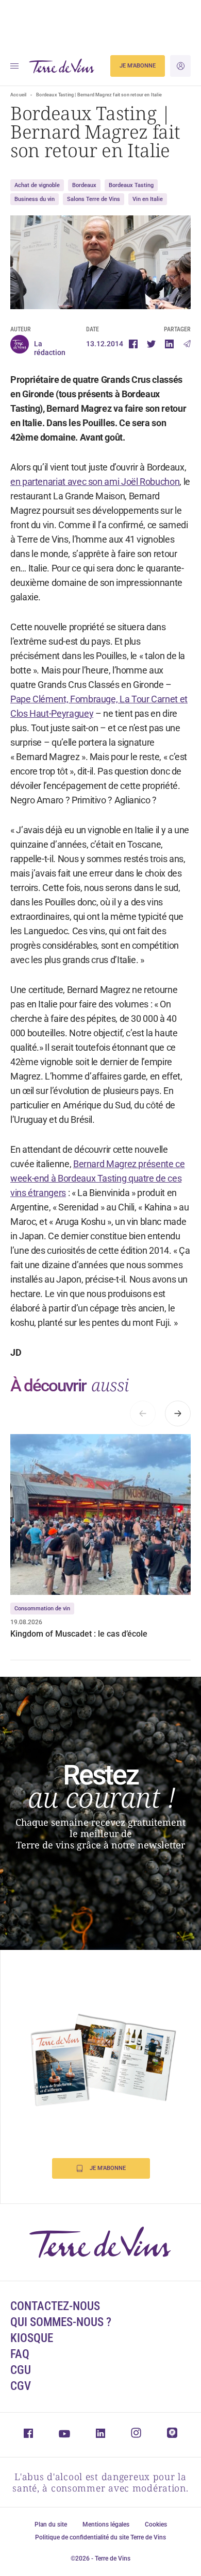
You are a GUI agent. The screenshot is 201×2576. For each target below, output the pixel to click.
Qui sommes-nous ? (61, 2322)
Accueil (18, 95)
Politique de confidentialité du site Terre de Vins (100, 2537)
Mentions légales (106, 2524)
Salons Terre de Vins (94, 199)
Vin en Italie (148, 199)
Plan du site (51, 2524)
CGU (21, 2370)
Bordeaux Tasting (131, 185)
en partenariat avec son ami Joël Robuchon (95, 482)
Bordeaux (84, 185)
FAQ (20, 2354)
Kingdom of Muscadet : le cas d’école (79, 1634)
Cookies (156, 2524)
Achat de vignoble (37, 185)
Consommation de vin (42, 1609)
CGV (21, 2386)
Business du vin (35, 199)
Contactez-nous (55, 2306)
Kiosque (32, 2338)
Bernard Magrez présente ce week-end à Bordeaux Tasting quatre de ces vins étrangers (98, 1178)
